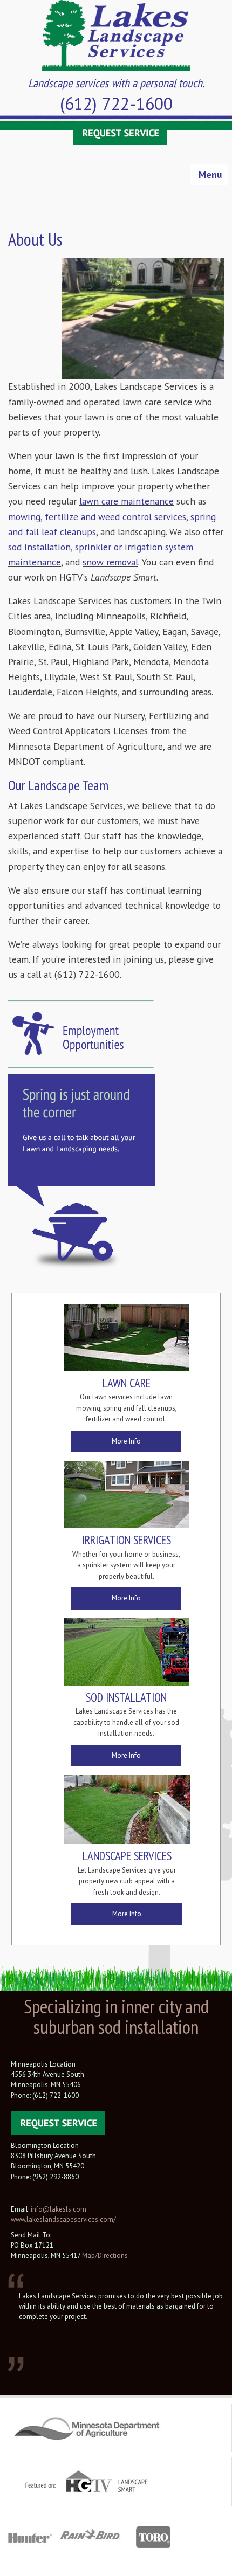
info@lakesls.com (59, 2209)
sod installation (39, 547)
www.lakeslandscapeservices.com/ (63, 2219)
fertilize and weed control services (115, 517)
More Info (126, 1441)
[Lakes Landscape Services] (116, 34)
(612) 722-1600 (116, 103)
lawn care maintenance (127, 501)
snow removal (110, 562)
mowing (24, 517)
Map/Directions (105, 2256)
